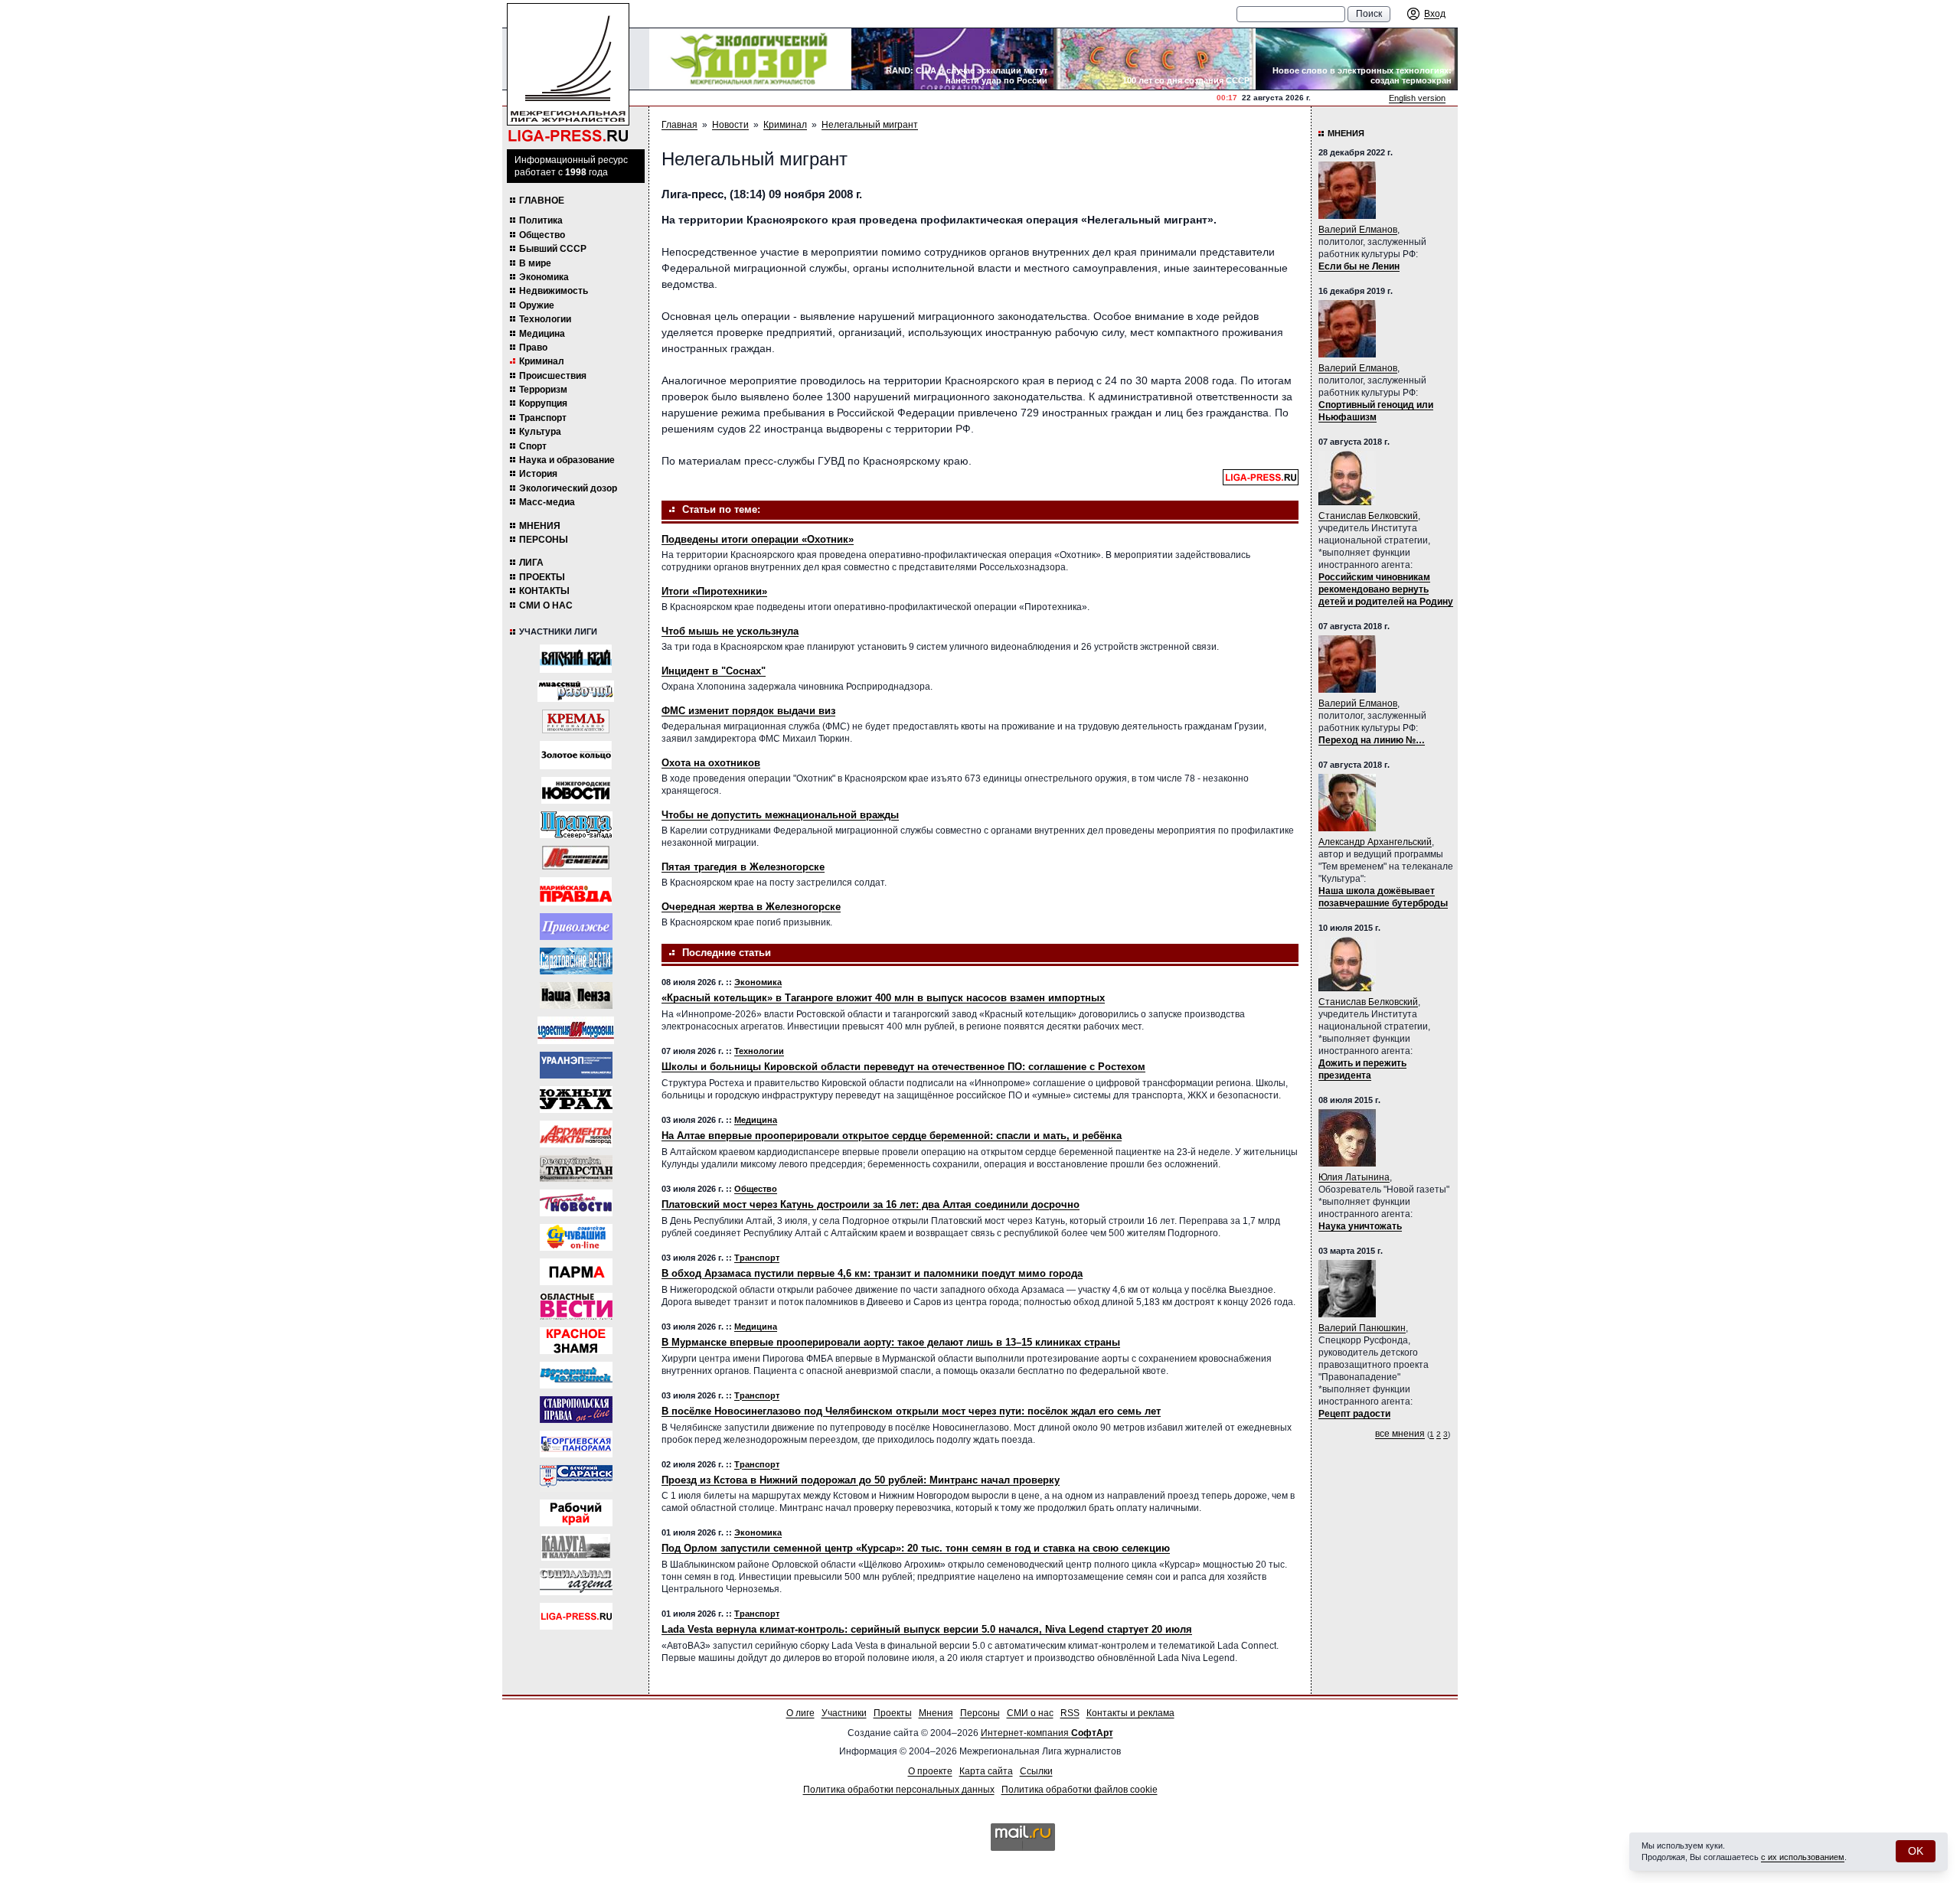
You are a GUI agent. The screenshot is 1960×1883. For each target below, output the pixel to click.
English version (1417, 98)
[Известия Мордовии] (576, 1030)
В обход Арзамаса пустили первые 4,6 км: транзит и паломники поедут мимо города (872, 1273)
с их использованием (1803, 1857)
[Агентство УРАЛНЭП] (576, 1065)
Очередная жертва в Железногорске (751, 907)
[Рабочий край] (576, 1513)
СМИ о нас (546, 605)
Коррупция (543, 403)
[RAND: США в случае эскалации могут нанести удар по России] (952, 59)
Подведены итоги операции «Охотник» (758, 539)
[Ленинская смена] (576, 858)
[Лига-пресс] (576, 1616)
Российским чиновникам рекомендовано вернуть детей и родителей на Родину (1386, 589)
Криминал (542, 361)
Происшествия (553, 376)
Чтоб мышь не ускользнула (730, 631)
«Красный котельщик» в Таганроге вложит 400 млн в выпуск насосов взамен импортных (883, 998)
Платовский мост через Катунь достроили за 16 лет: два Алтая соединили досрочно (871, 1204)
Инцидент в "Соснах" (714, 671)
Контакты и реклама (1130, 1713)
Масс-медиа (547, 502)
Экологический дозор (568, 488)
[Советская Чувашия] (576, 1237)
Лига (531, 563)
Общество (542, 235)
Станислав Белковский (1368, 516)
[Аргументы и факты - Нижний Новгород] (576, 1134)
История (538, 474)
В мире (535, 263)
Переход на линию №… (1372, 740)
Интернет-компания (1047, 1733)
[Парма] (576, 1272)
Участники (844, 1713)
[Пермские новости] (576, 1203)
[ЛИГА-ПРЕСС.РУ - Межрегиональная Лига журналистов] (568, 73)
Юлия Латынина (1354, 1177)
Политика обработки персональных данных (899, 1790)
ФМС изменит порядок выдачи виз (748, 711)
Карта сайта (986, 1771)
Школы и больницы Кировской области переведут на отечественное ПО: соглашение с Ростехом (903, 1067)
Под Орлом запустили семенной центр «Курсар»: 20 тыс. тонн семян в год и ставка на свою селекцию (916, 1548)
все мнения (1400, 1434)
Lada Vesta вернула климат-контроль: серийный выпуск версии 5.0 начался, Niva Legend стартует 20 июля (927, 1629)
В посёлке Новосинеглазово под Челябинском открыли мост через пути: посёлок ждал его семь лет (911, 1411)
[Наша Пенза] (576, 995)
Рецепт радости (1354, 1414)
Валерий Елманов (1358, 230)
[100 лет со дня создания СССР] (1155, 59)
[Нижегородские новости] (576, 790)
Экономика (544, 277)
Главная (679, 125)
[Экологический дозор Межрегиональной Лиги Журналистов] (750, 59)
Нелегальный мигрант (870, 125)
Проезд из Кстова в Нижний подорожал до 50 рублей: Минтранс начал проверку (861, 1480)
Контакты (544, 591)
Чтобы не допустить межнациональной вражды (780, 815)
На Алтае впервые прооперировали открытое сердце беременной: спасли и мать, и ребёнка (892, 1136)
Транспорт (543, 418)
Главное (542, 201)
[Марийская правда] (576, 891)
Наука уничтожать (1360, 1226)
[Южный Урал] (576, 1100)
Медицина (542, 334)
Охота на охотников (711, 763)
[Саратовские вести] (576, 961)
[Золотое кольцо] (576, 755)
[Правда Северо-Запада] (576, 825)
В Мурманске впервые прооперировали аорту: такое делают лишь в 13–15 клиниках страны (891, 1342)
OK (1916, 1851)
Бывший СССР (553, 249)
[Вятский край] (576, 659)
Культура (540, 432)
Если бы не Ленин (1359, 266)
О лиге (800, 1713)
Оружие (537, 305)
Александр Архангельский (1375, 842)
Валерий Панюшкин (1362, 1328)
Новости (730, 125)
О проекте (930, 1771)
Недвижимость (554, 291)
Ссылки (1036, 1771)
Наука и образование (567, 460)
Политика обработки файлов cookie (1080, 1790)
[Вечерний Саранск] (576, 1478)
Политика (541, 220)
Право (533, 348)
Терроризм (543, 390)
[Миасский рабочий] (576, 691)
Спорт (533, 446)
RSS (1070, 1713)
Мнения (540, 526)
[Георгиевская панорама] (576, 1444)
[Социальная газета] (576, 1582)
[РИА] (576, 721)
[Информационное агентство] (576, 927)
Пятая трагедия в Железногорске (743, 867)
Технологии (545, 319)
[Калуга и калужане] (576, 1547)
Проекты (542, 577)
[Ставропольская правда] (576, 1410)
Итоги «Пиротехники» (714, 591)
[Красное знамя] (576, 1341)
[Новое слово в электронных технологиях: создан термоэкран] (1357, 59)
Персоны (544, 540)
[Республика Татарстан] (576, 1168)
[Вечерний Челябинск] (576, 1375)
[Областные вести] (576, 1306)
